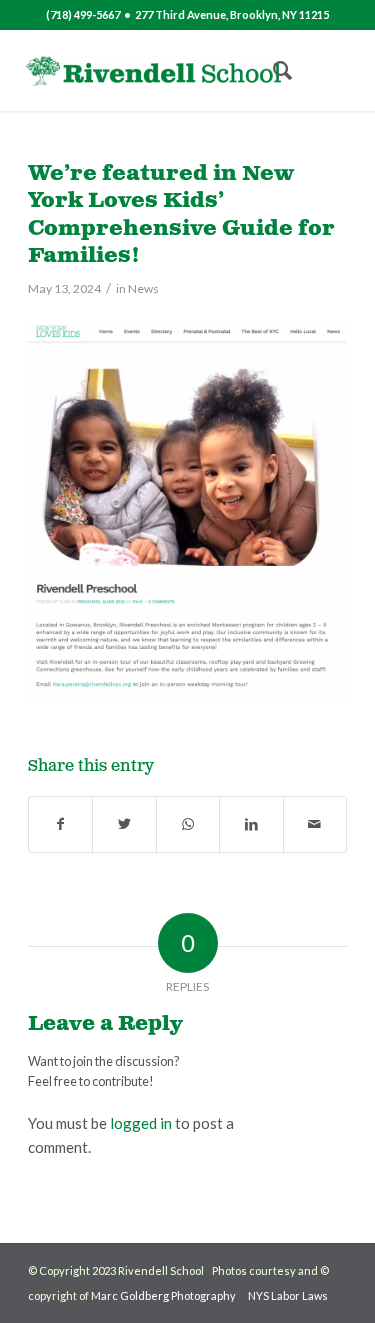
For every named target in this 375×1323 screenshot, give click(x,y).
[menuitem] (272, 71)
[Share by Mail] (315, 824)
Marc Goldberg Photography (163, 1295)
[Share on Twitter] (124, 824)
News (143, 288)
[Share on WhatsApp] (188, 824)
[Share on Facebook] (60, 824)
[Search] (272, 71)
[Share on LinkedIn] (251, 824)
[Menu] (319, 71)
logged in (141, 1123)
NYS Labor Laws (288, 1295)
